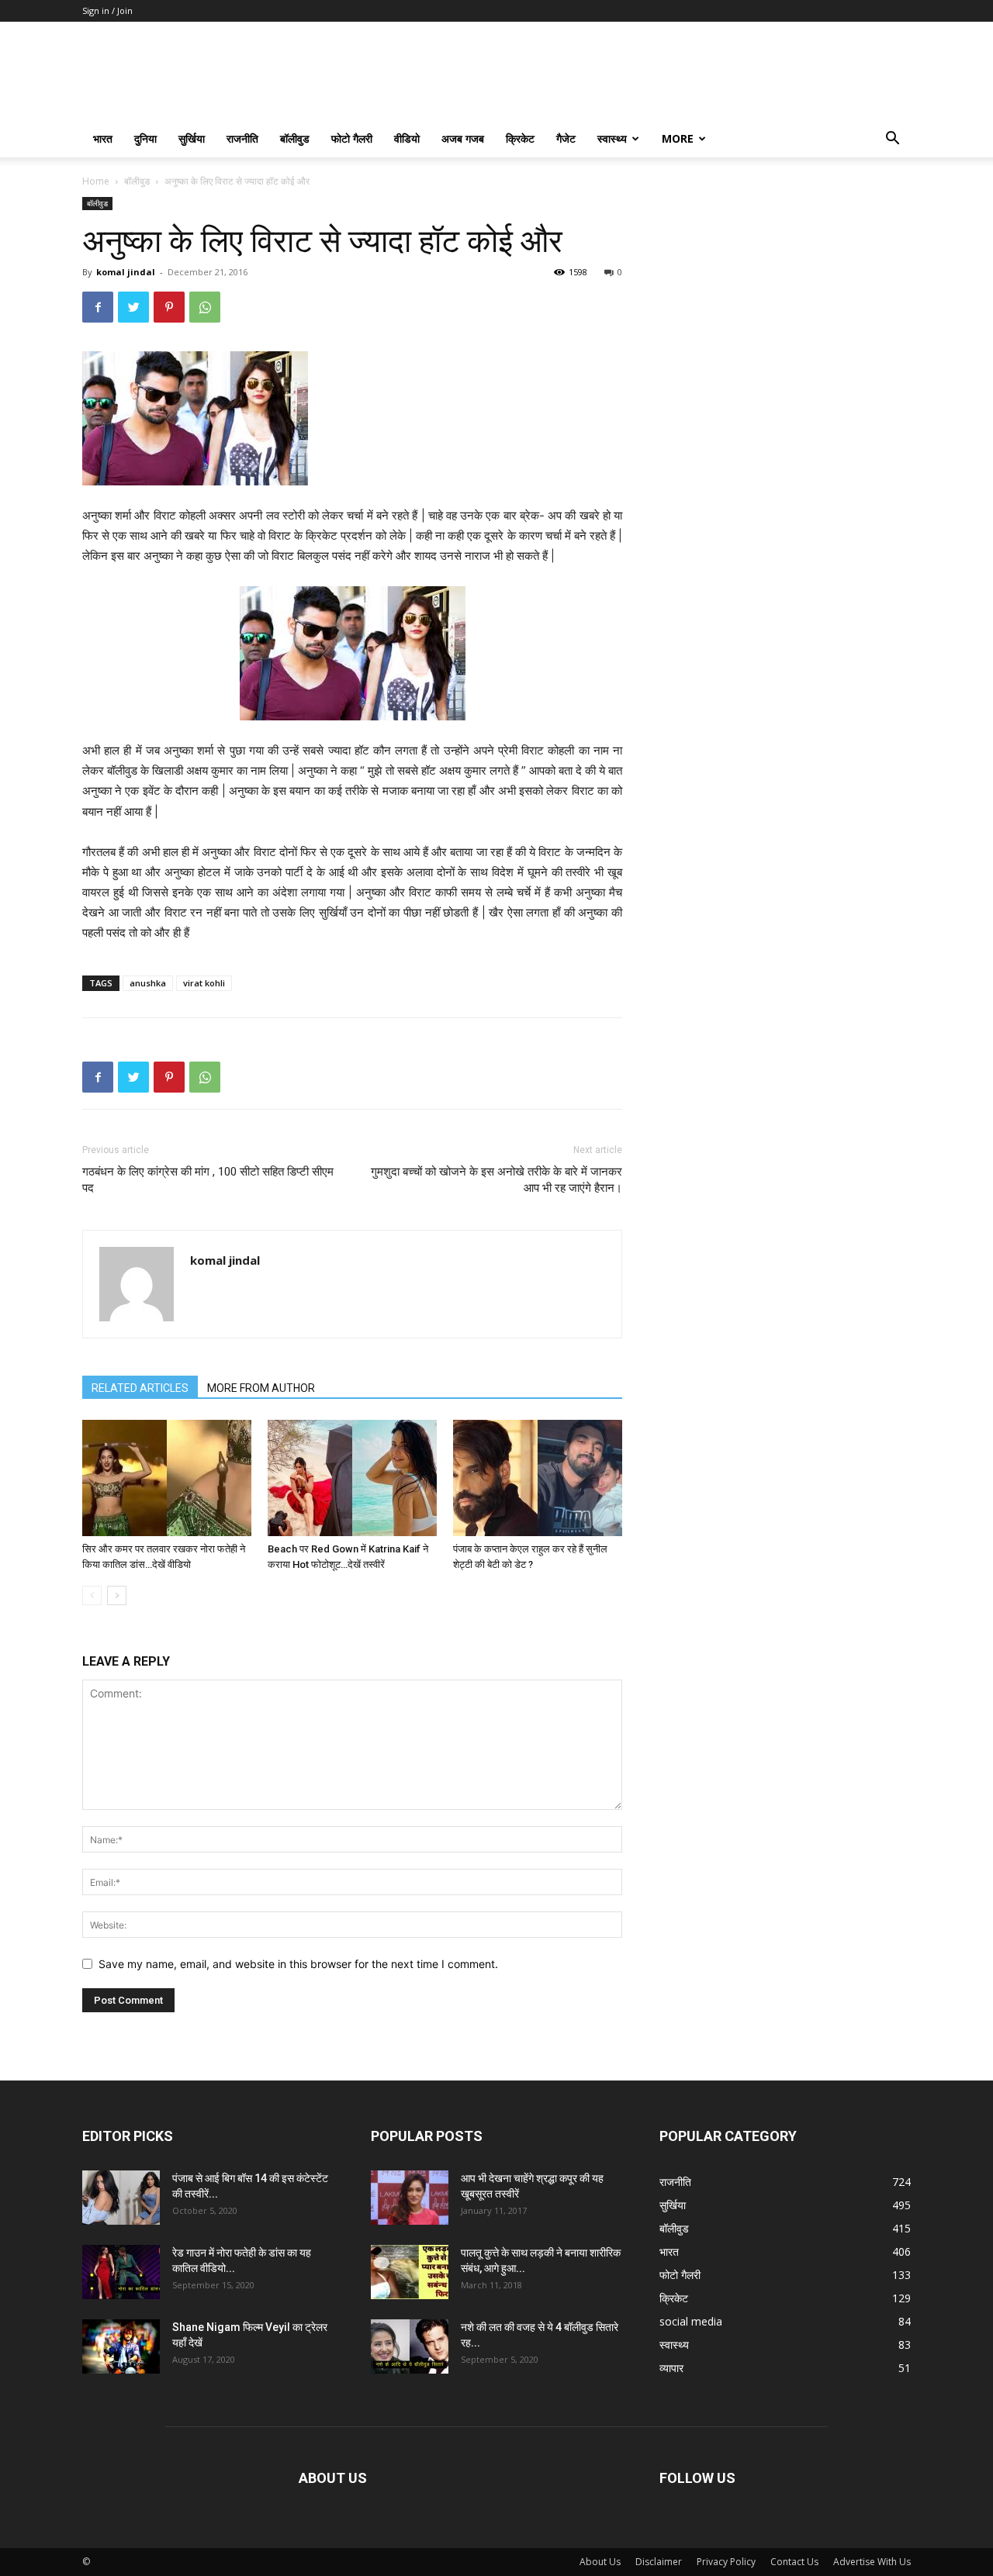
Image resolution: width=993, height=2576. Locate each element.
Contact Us (794, 2562)
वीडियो (407, 138)
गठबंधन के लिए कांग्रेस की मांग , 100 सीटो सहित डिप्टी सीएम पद (208, 1180)
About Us (600, 2562)
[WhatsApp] (205, 307)
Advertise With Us (872, 2562)
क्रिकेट (520, 138)
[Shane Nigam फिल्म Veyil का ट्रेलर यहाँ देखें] (121, 2346)
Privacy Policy (726, 2562)
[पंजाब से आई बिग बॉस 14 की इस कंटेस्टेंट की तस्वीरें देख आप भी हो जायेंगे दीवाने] (121, 2198)
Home (96, 181)
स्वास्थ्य (612, 138)
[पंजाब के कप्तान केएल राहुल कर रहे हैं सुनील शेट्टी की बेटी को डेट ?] (538, 1478)
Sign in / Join (107, 10)
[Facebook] (98, 307)
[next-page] (117, 1595)
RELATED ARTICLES (140, 1388)
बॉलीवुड (295, 138)
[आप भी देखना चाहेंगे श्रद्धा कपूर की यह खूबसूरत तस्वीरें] (410, 2198)
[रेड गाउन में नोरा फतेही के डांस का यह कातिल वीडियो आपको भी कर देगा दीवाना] (121, 2272)
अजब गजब (463, 138)
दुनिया (145, 138)
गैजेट (566, 138)
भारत (103, 138)
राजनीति (242, 138)
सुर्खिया (192, 138)
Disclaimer (659, 2562)
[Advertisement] (785, 294)
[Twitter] (133, 307)
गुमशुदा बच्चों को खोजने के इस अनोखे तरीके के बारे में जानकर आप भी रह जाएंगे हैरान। (496, 1180)
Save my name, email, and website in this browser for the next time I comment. (298, 1964)
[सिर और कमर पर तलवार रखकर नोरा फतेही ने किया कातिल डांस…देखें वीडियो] (167, 1478)
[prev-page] (92, 1595)
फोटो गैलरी (352, 138)
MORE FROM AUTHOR (261, 1388)
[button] (892, 140)
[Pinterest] (169, 307)
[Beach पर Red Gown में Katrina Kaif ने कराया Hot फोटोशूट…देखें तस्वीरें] (352, 1478)
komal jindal (126, 272)
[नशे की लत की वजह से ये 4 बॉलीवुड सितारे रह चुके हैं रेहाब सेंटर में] (410, 2346)
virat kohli (204, 983)
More (678, 138)
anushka (148, 983)
